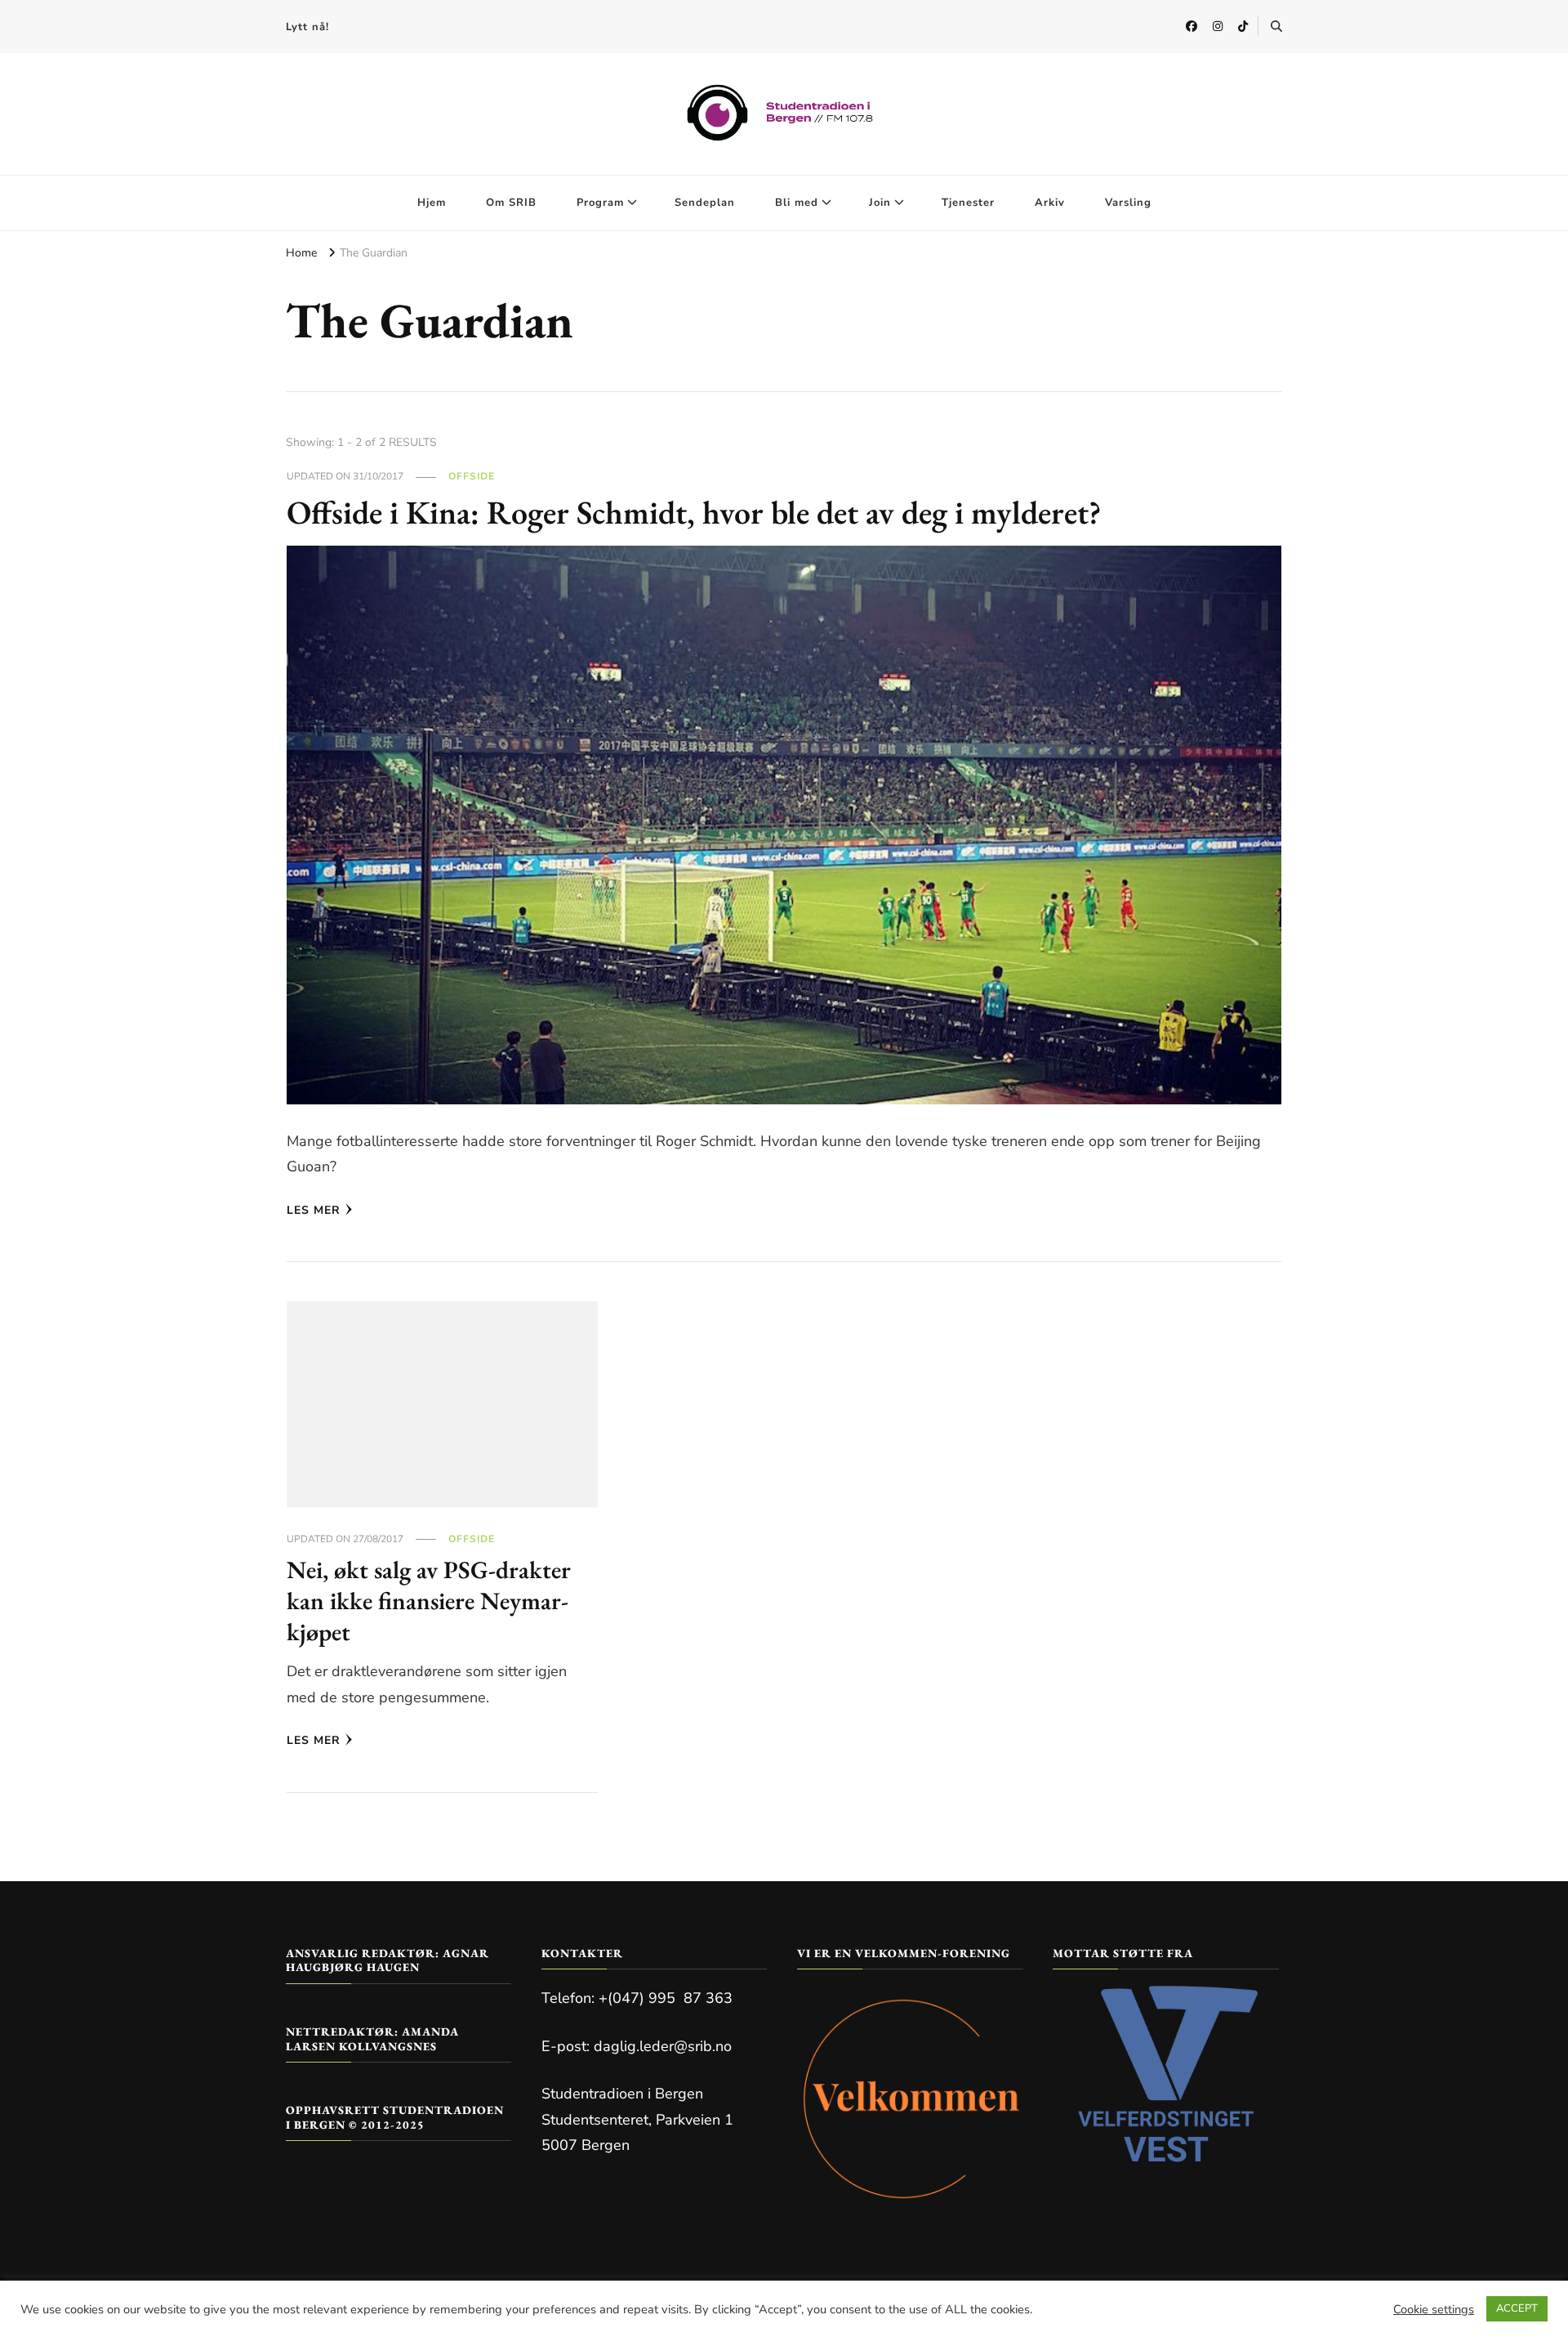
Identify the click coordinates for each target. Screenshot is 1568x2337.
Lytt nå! (307, 27)
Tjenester (968, 203)
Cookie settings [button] (1434, 2309)
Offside (472, 476)
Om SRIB (511, 203)
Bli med (797, 203)
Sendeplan (705, 203)
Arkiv (1050, 203)
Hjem (432, 203)
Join (880, 203)
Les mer (314, 1210)
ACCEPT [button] (1517, 2308)
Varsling (1128, 203)
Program (600, 203)
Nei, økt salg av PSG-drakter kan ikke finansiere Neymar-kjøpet (429, 1600)
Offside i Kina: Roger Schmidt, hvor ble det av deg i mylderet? (694, 512)
